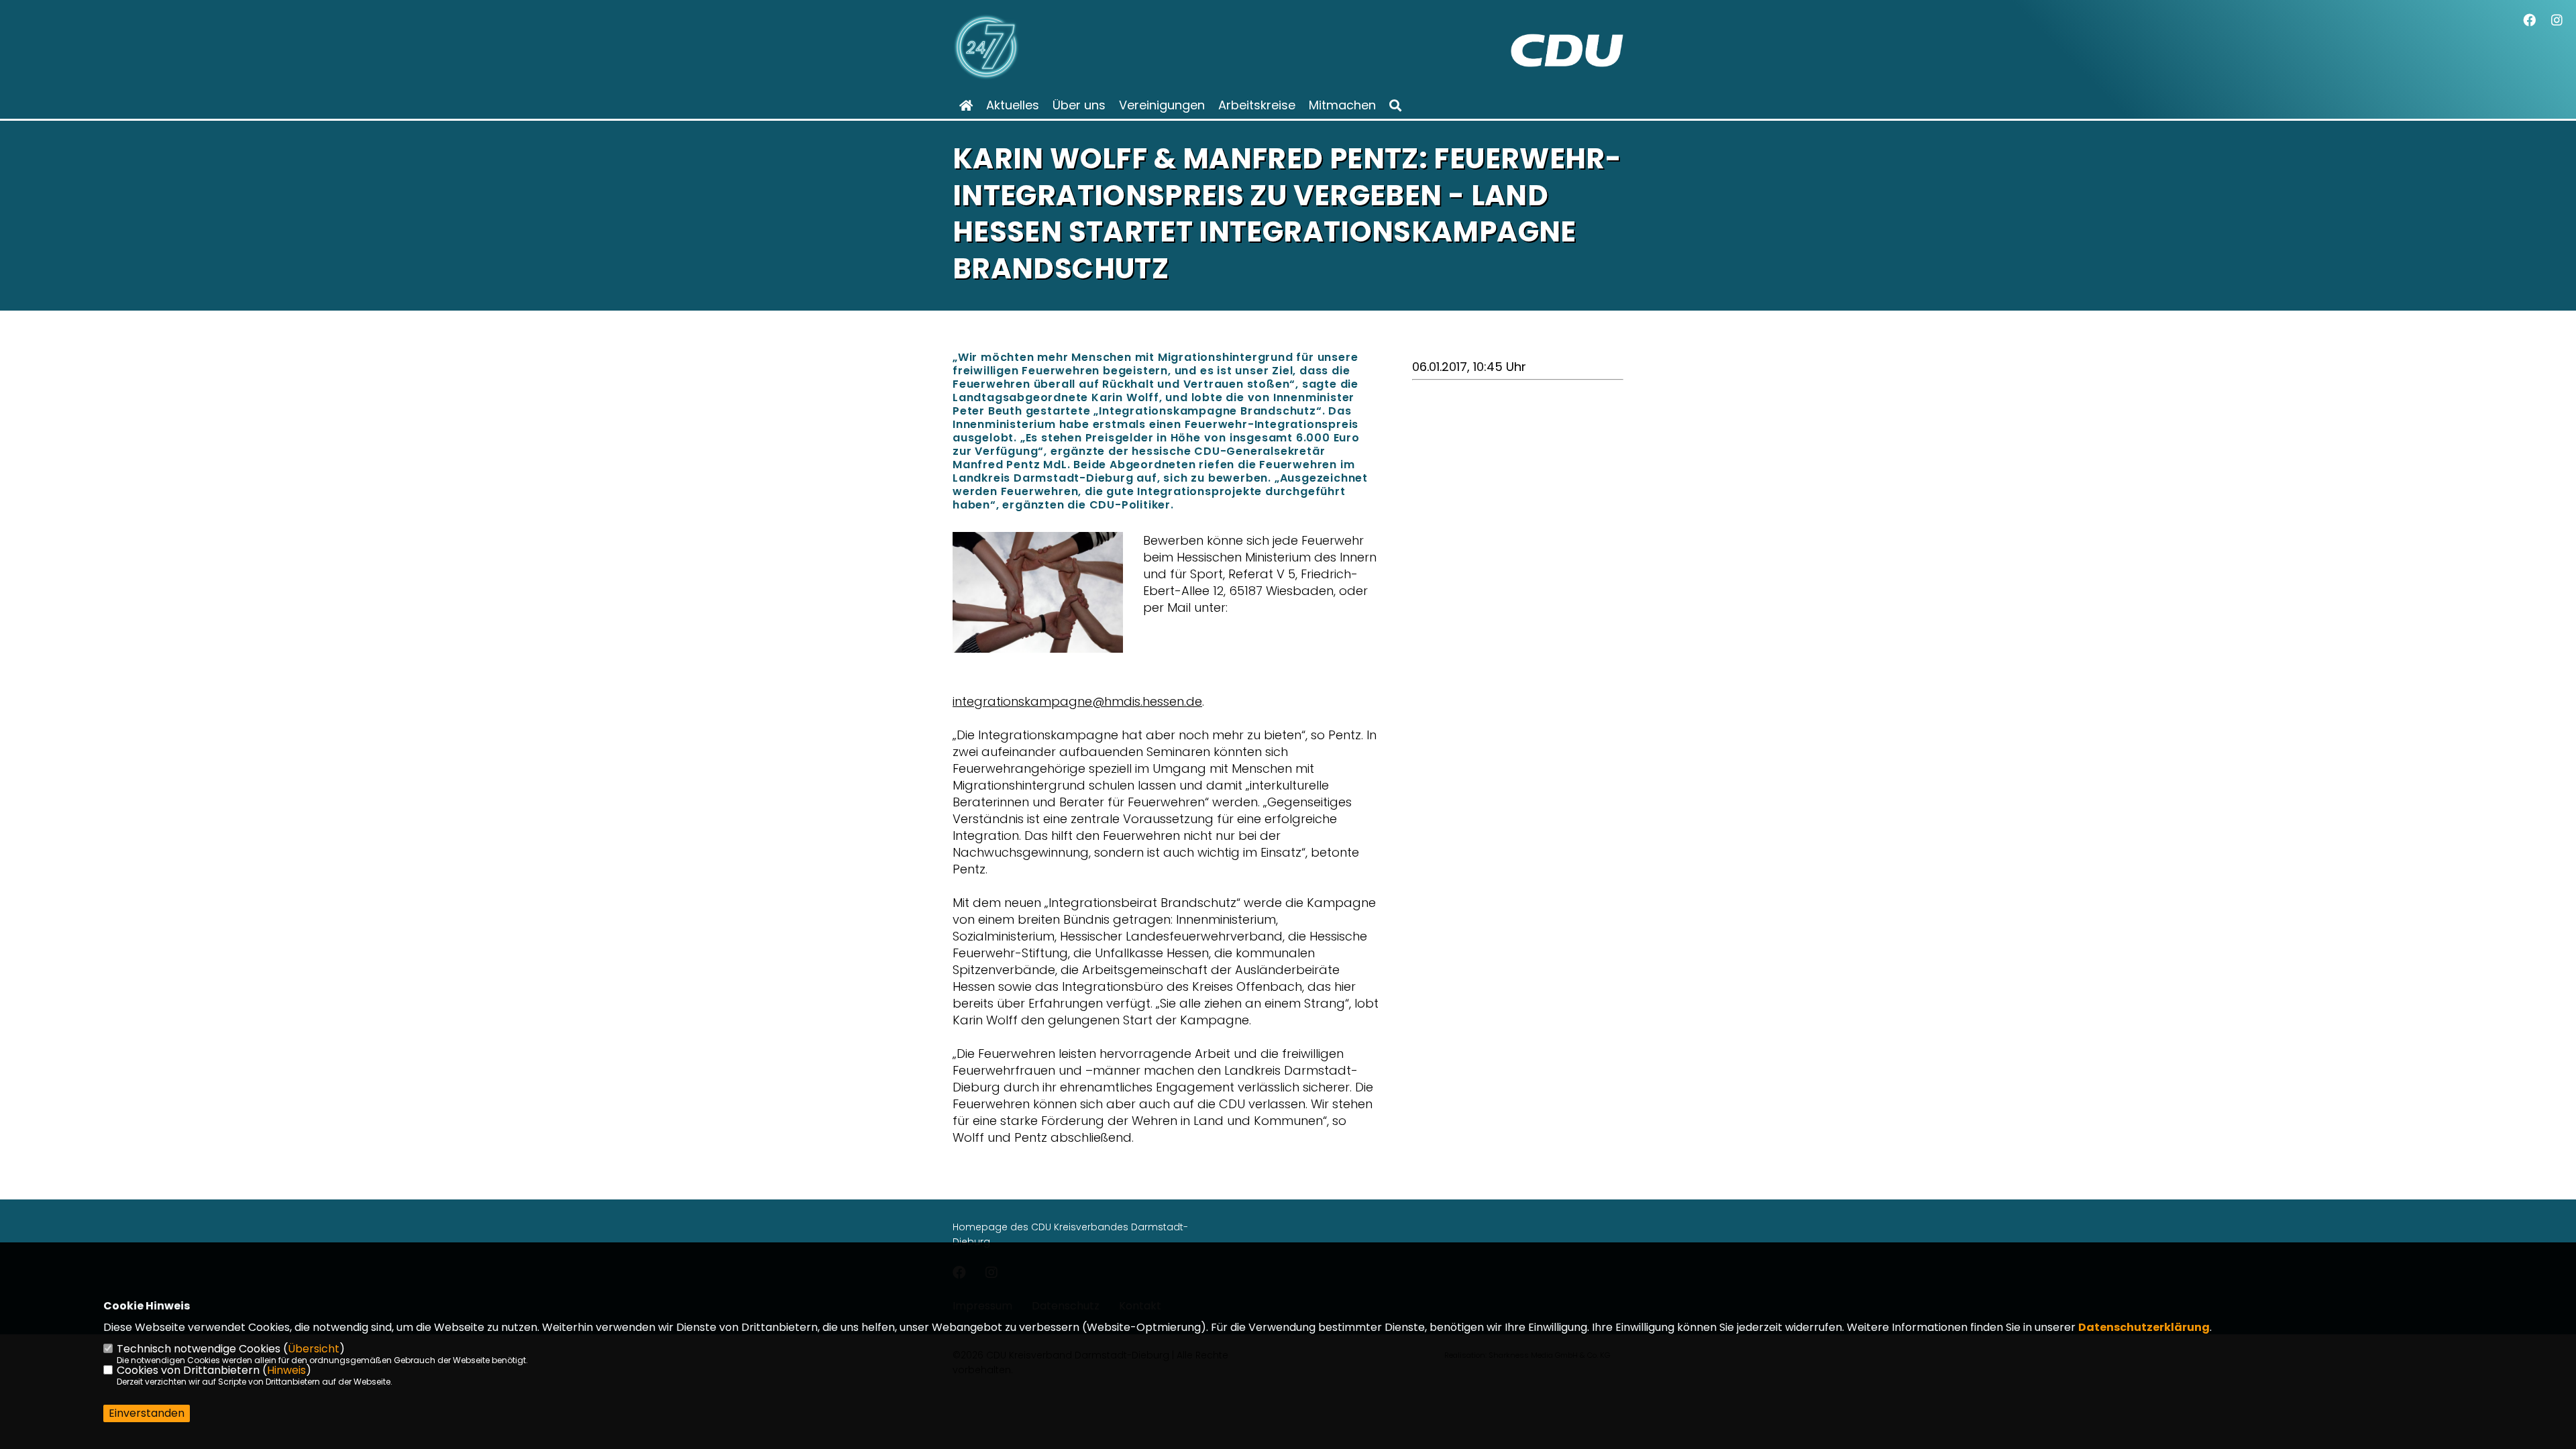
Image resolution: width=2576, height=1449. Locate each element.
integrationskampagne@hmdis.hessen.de (1077, 701)
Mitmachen (1342, 105)
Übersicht (314, 1349)
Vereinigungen (1162, 105)
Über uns (1079, 105)
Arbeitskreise (1257, 105)
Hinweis (286, 1370)
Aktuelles (1013, 105)
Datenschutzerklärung (2144, 1327)
